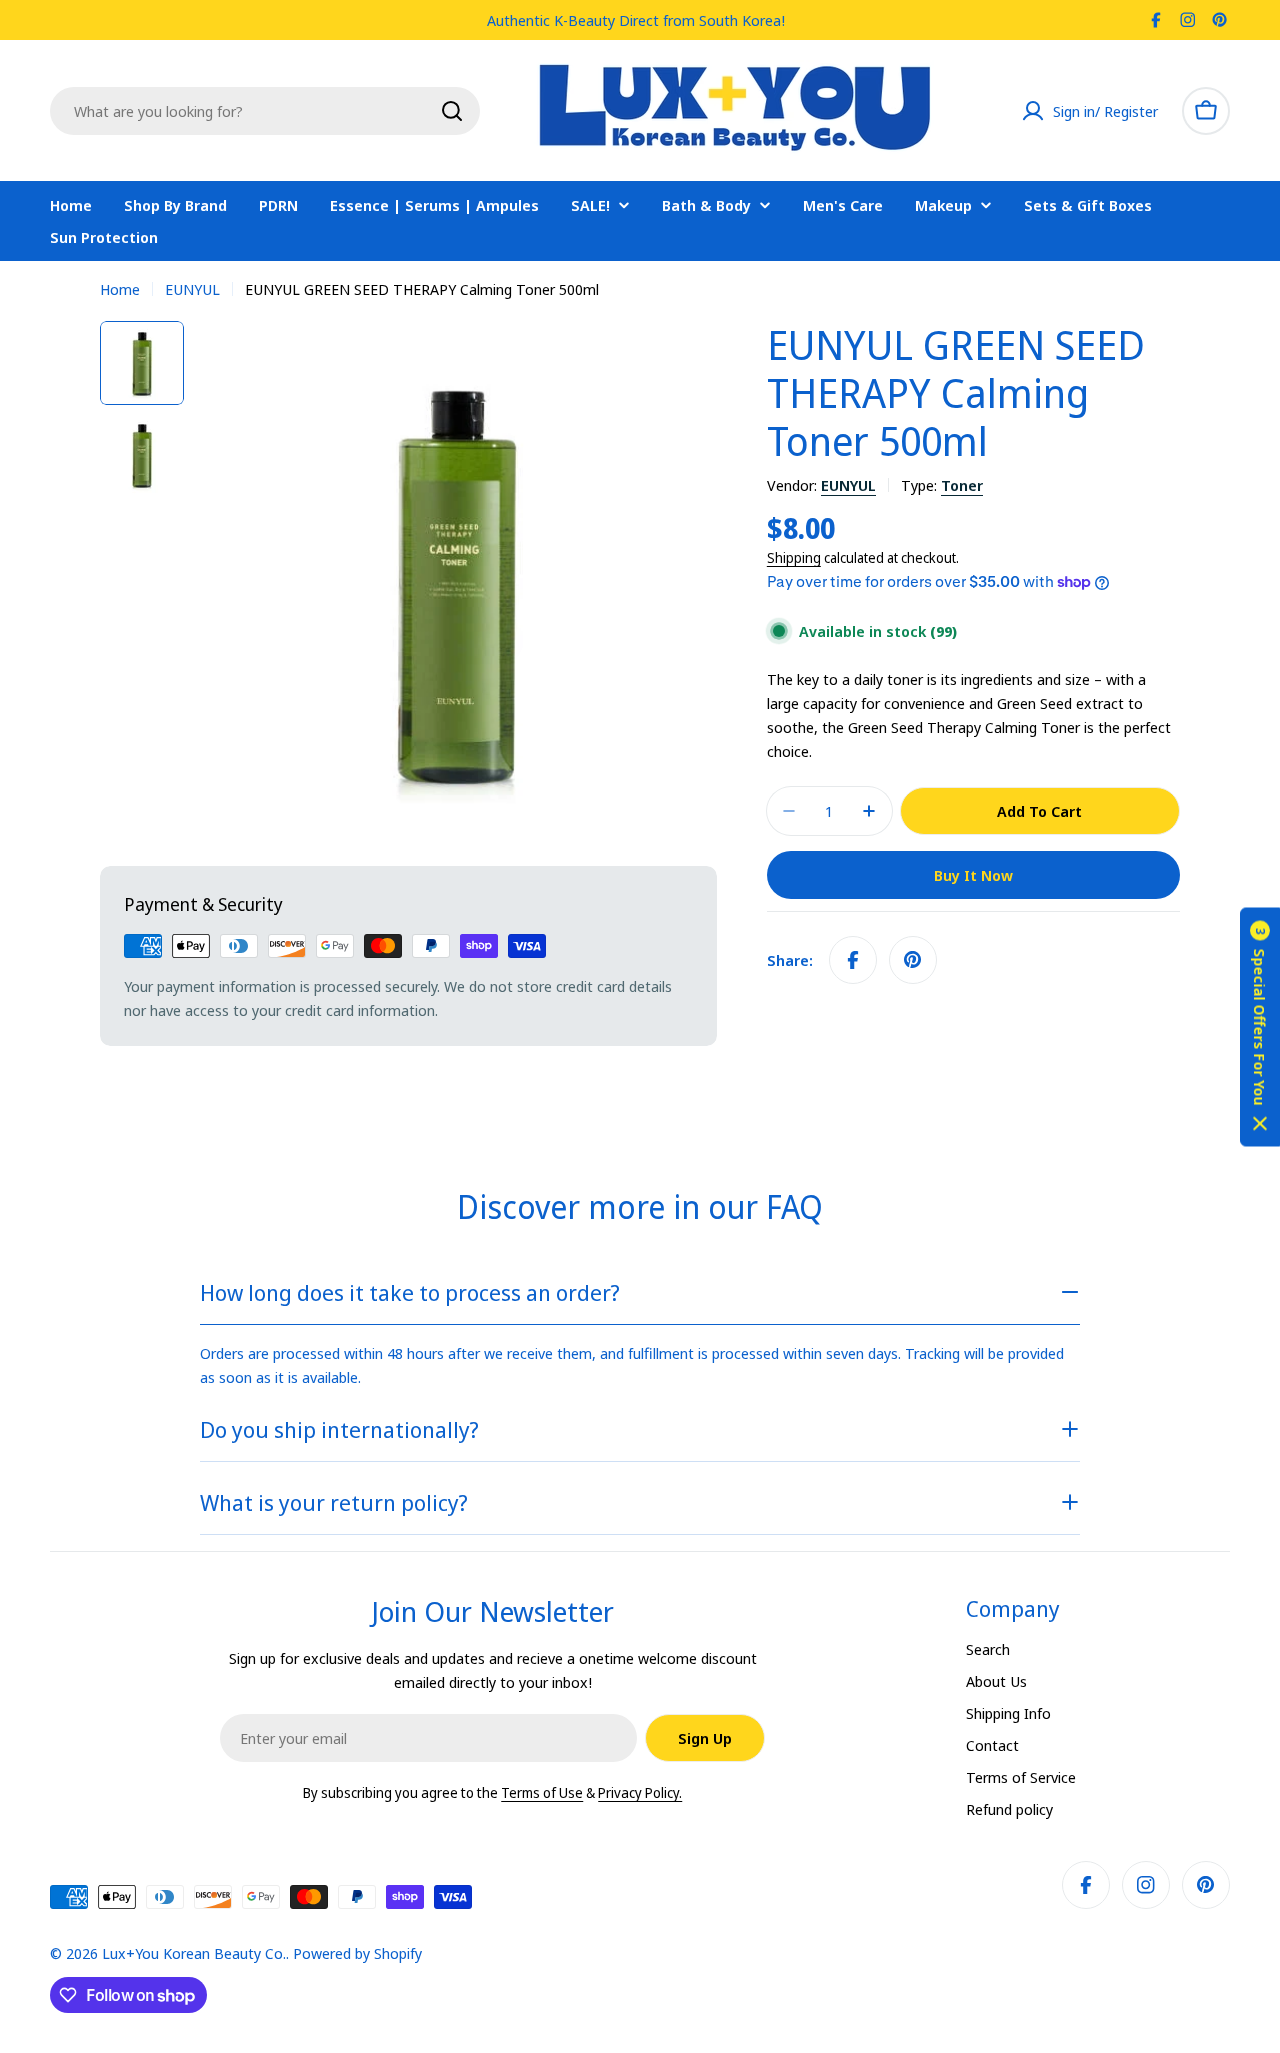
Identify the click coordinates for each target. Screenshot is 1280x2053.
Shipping (794, 558)
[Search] (452, 111)
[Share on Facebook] (853, 960)
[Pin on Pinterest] (913, 960)
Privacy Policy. (640, 1792)
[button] (1260, 1026)
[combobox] (265, 111)
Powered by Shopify (357, 1953)
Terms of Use (542, 1792)
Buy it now (973, 875)
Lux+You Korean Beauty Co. (194, 1953)
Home (120, 289)
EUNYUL (192, 289)
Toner (962, 485)
